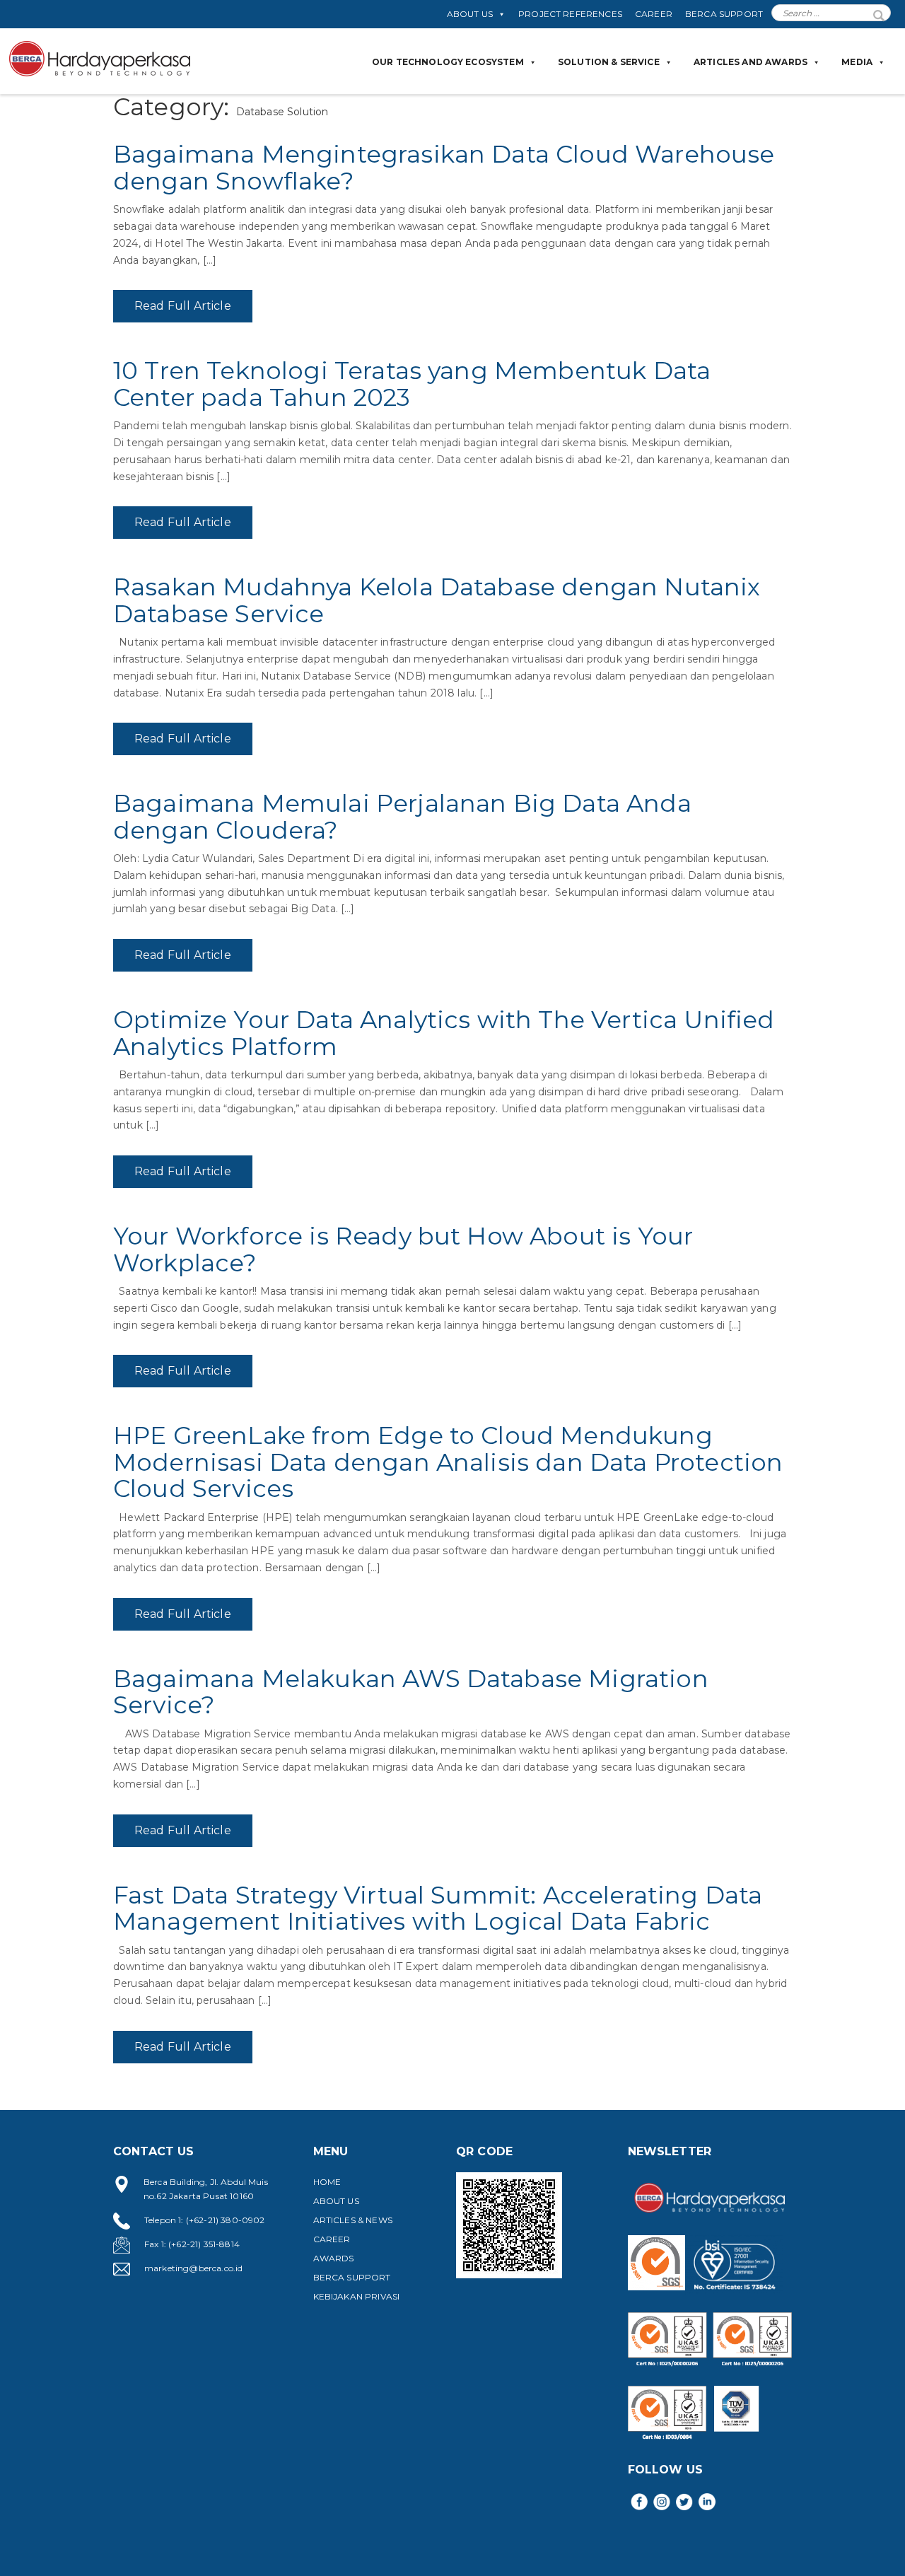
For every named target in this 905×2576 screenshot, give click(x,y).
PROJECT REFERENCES (570, 14)
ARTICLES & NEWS (353, 2220)
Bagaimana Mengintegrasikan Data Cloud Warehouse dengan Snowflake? (444, 167)
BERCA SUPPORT (724, 14)
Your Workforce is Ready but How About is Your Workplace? (403, 1249)
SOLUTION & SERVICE (609, 62)
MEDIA (857, 62)
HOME (327, 2182)
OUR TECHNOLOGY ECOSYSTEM (448, 62)
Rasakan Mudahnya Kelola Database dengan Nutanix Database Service (437, 600)
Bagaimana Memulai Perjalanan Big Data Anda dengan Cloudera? (402, 816)
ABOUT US (470, 14)
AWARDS (334, 2258)
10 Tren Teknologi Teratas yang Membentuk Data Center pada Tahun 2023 (412, 384)
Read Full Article (183, 306)
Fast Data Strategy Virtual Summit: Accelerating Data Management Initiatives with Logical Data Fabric (438, 1908)
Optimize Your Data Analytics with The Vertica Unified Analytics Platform (444, 1033)
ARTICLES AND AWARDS (751, 62)
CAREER (654, 14)
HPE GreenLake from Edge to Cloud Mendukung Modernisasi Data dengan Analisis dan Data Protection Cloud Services (448, 1462)
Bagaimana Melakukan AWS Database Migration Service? (411, 1692)
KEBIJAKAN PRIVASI (357, 2296)
